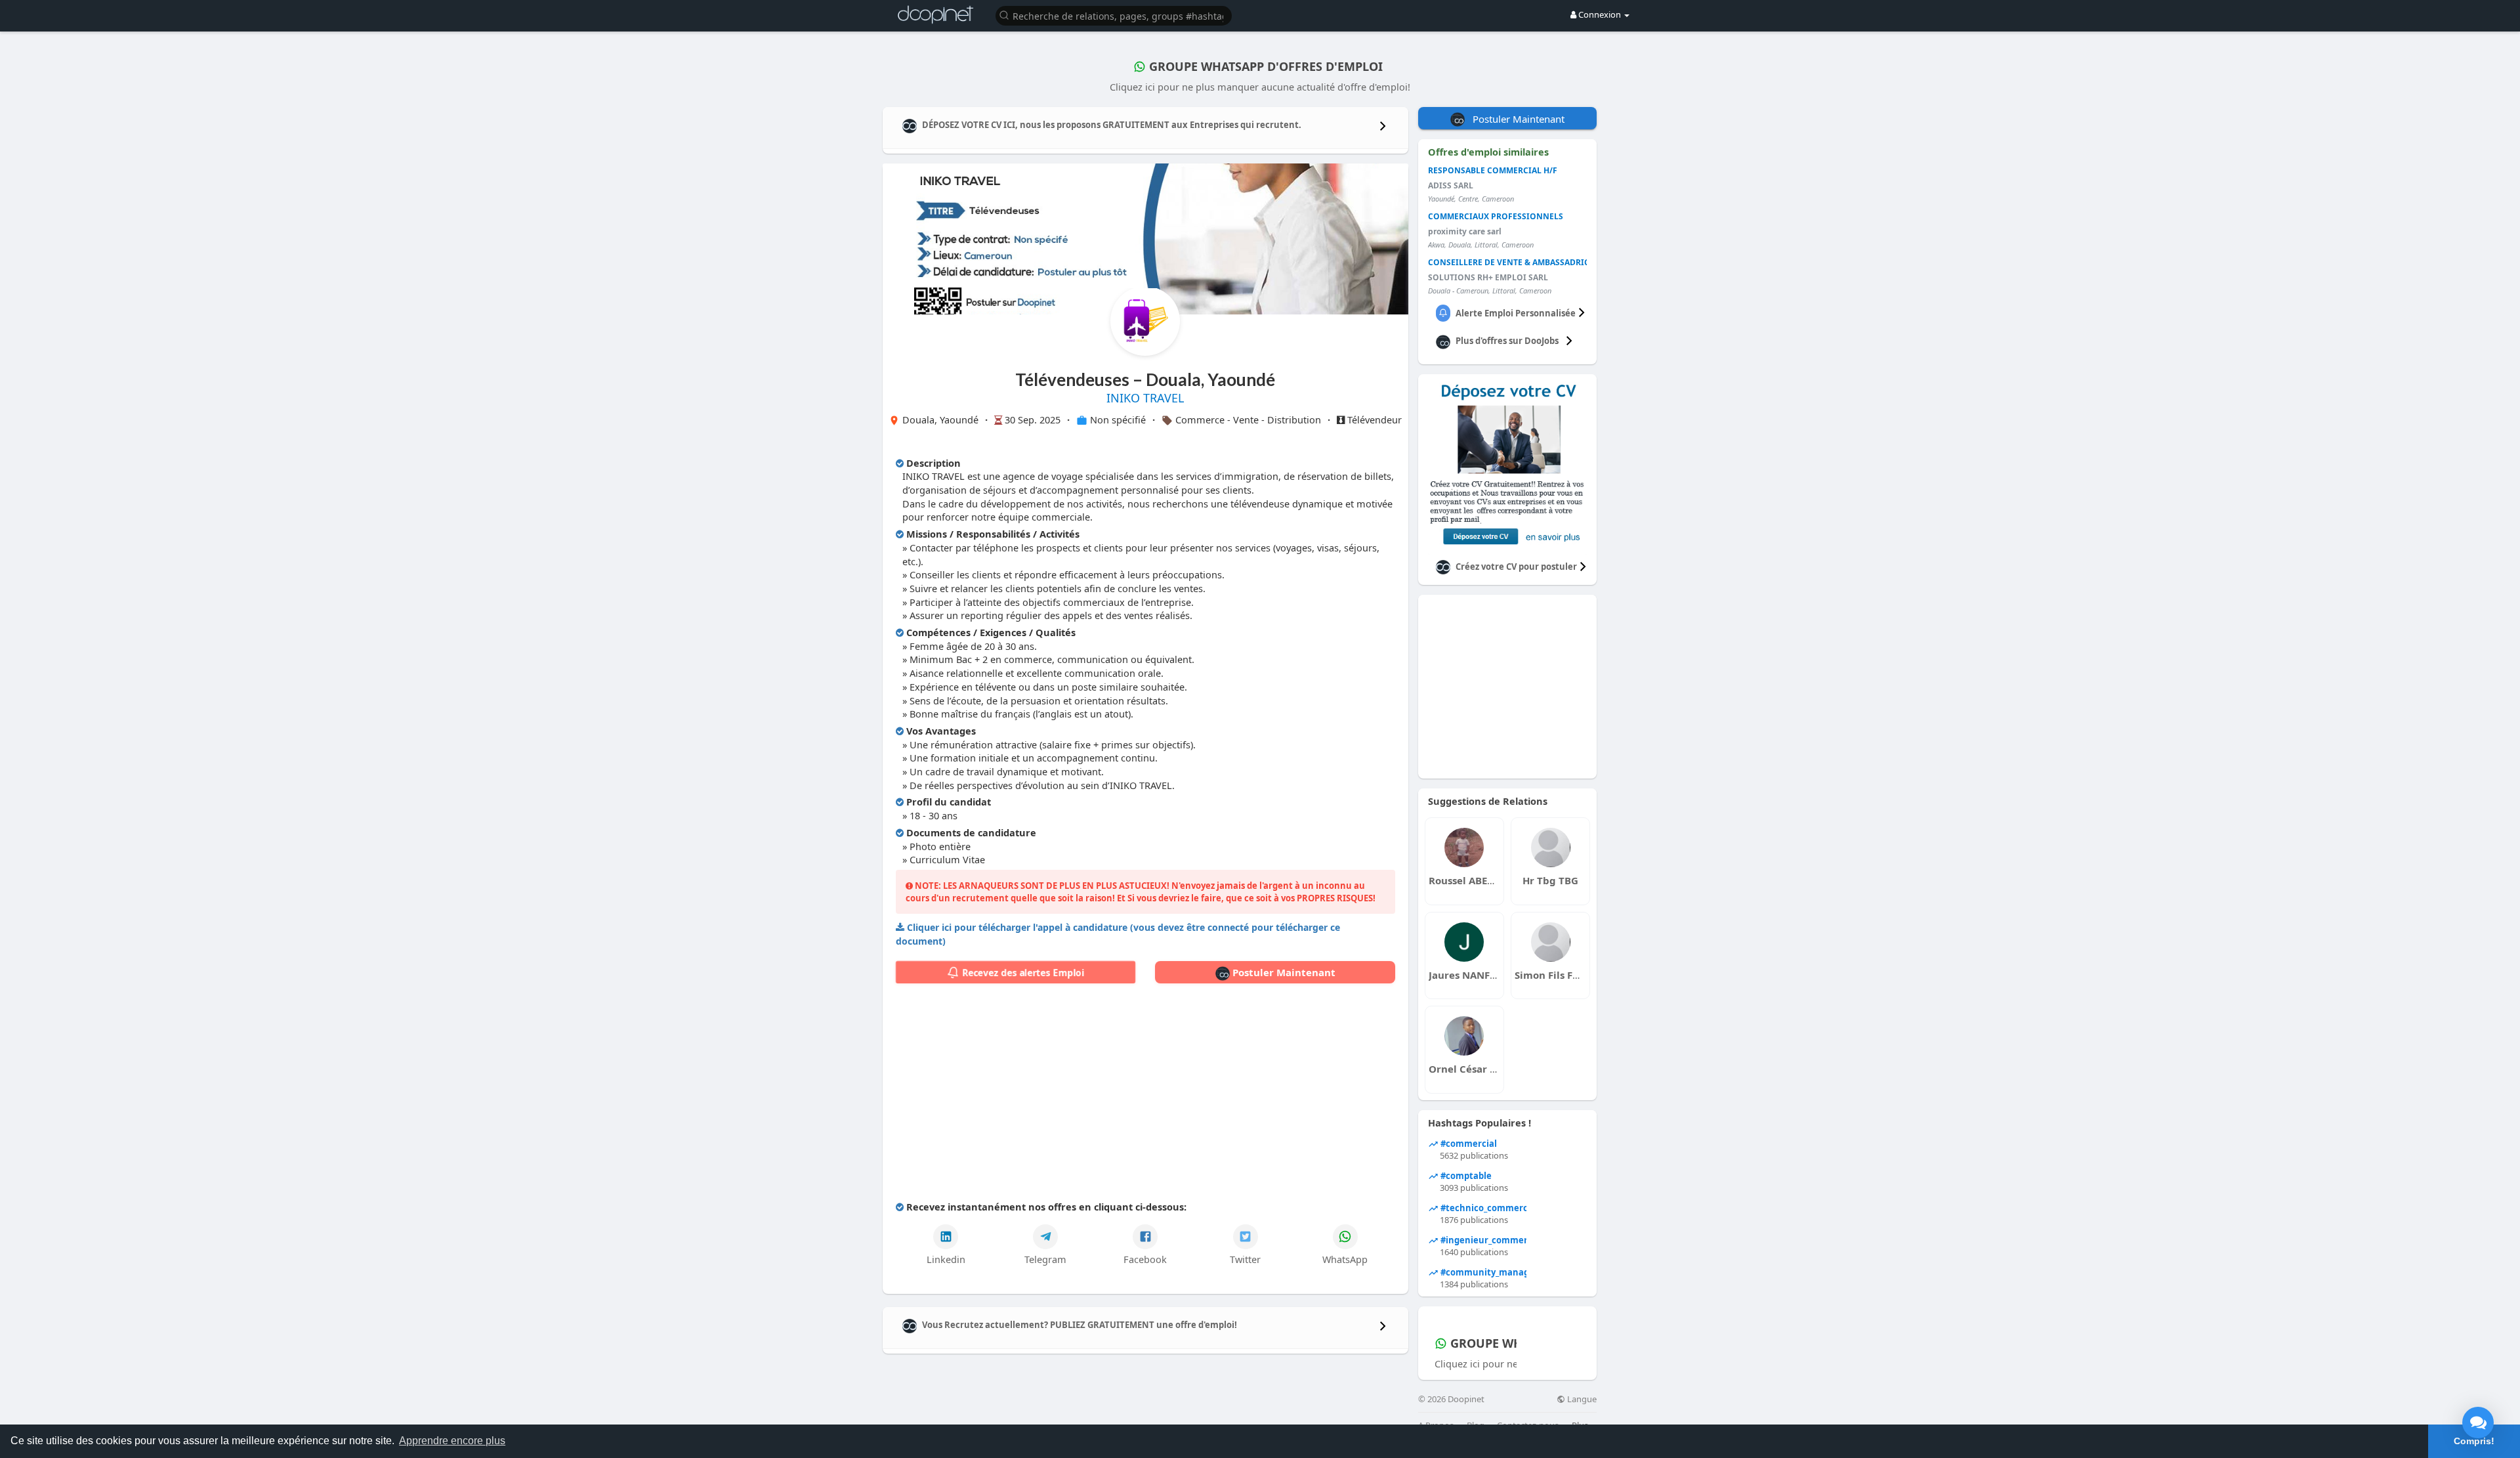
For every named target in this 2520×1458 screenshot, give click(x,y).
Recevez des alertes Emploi (1022, 973)
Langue (1581, 1399)
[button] (1114, 15)
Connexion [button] (1600, 14)
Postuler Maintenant (1283, 972)
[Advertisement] (1145, 1095)
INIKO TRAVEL (1145, 398)
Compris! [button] (2474, 1441)
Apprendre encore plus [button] (452, 1441)
